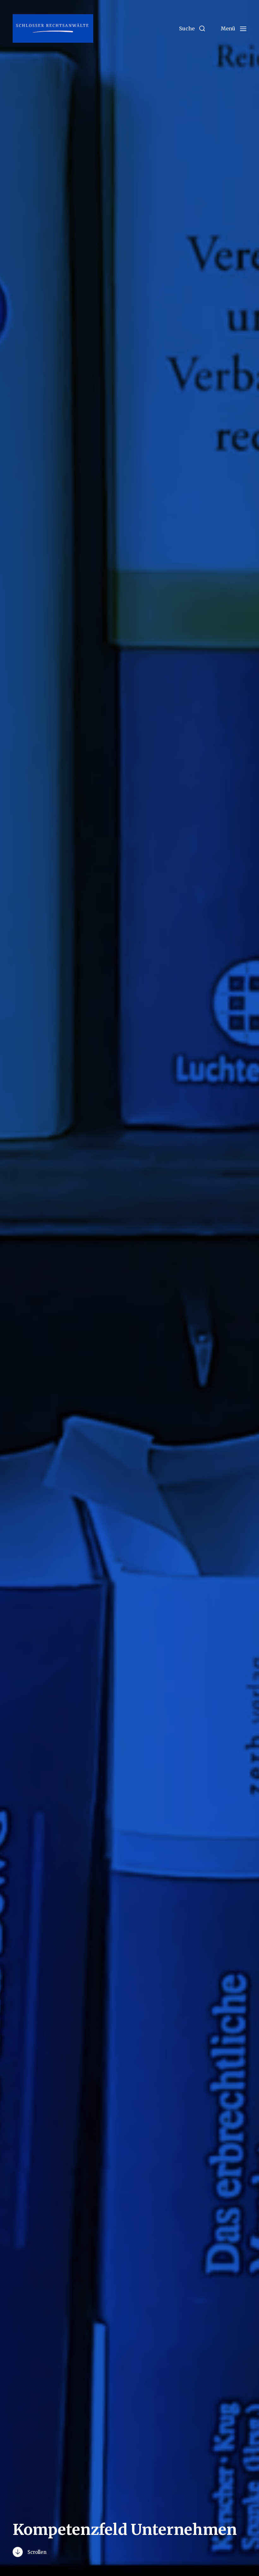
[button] (192, 28)
